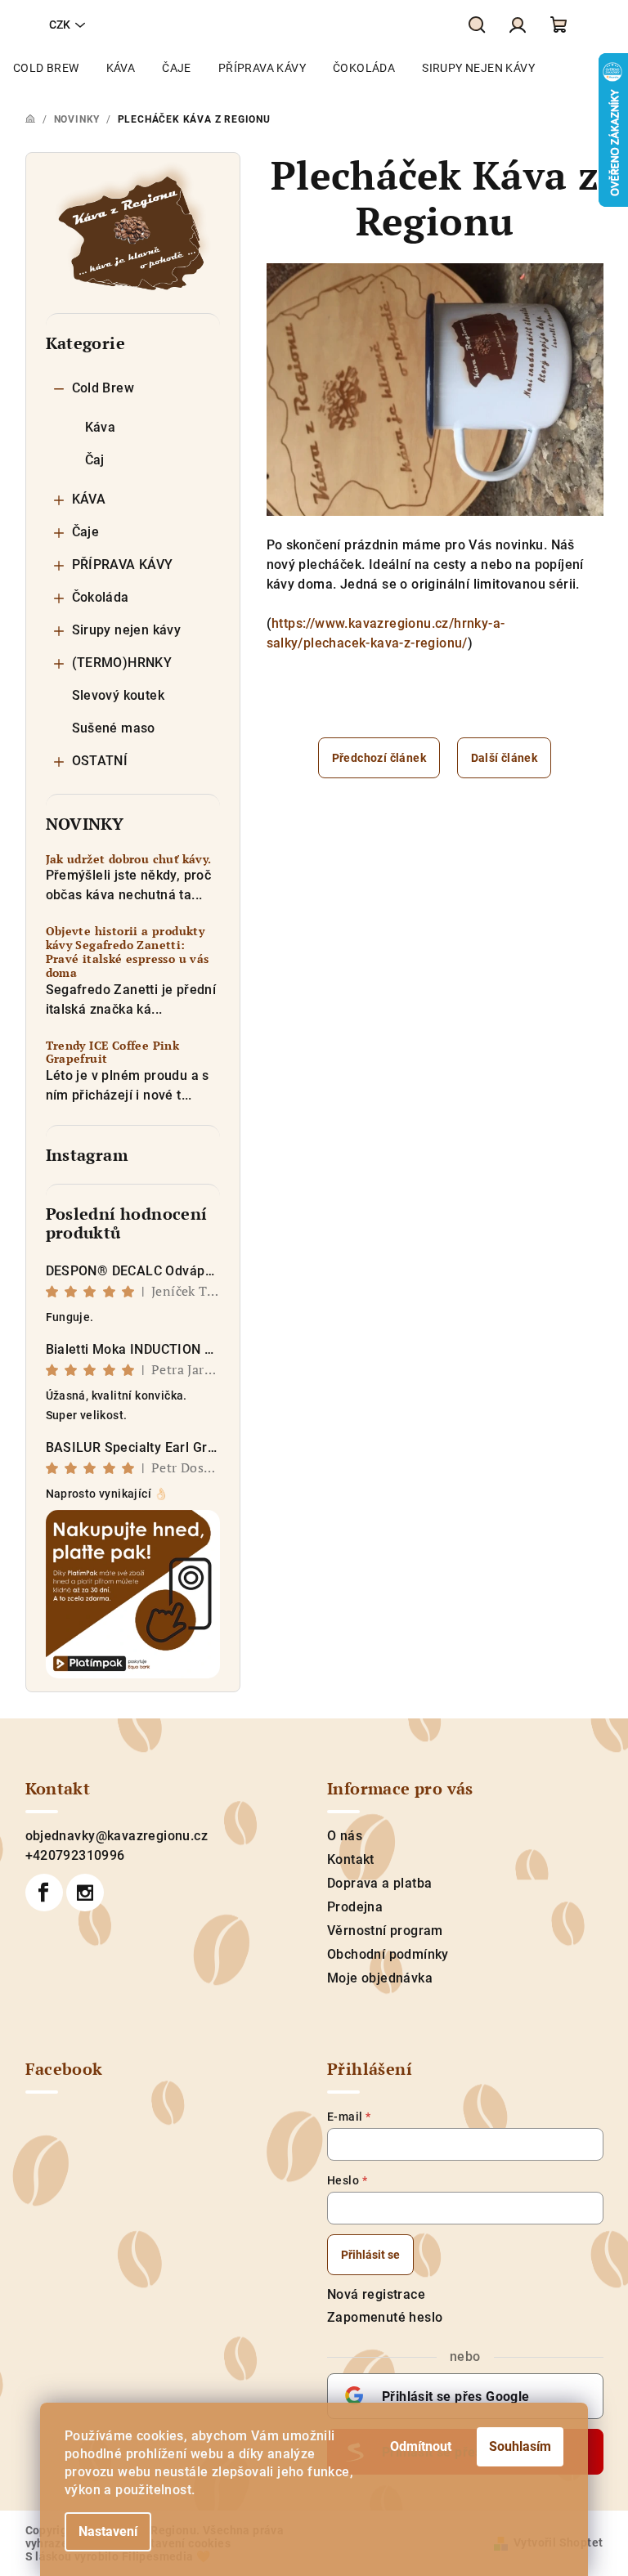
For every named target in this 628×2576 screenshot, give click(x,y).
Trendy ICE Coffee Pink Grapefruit (113, 1053)
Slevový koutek (119, 695)
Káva (101, 427)
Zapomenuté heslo (385, 2317)
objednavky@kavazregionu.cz (117, 1836)
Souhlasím (520, 2446)
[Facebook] (44, 1893)
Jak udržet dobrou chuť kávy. (129, 860)
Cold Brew (103, 388)
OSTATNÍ (100, 761)
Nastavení (108, 2531)
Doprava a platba (379, 1883)
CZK (60, 25)
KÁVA (89, 499)
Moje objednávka (380, 1978)
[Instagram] (85, 1893)
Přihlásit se (370, 2255)
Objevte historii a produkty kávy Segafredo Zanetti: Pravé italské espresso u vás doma (128, 952)
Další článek (505, 758)
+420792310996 (75, 1855)
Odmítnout (421, 2446)
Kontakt (351, 1859)
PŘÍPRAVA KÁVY (123, 564)
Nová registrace (376, 2294)
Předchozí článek (379, 758)
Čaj (95, 460)
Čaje (86, 532)
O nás (345, 1836)
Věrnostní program (385, 1931)
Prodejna (355, 1907)
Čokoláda (101, 597)
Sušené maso (114, 728)
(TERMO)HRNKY (122, 663)
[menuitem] (46, 68)
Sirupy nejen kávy (127, 630)
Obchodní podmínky (388, 1954)
